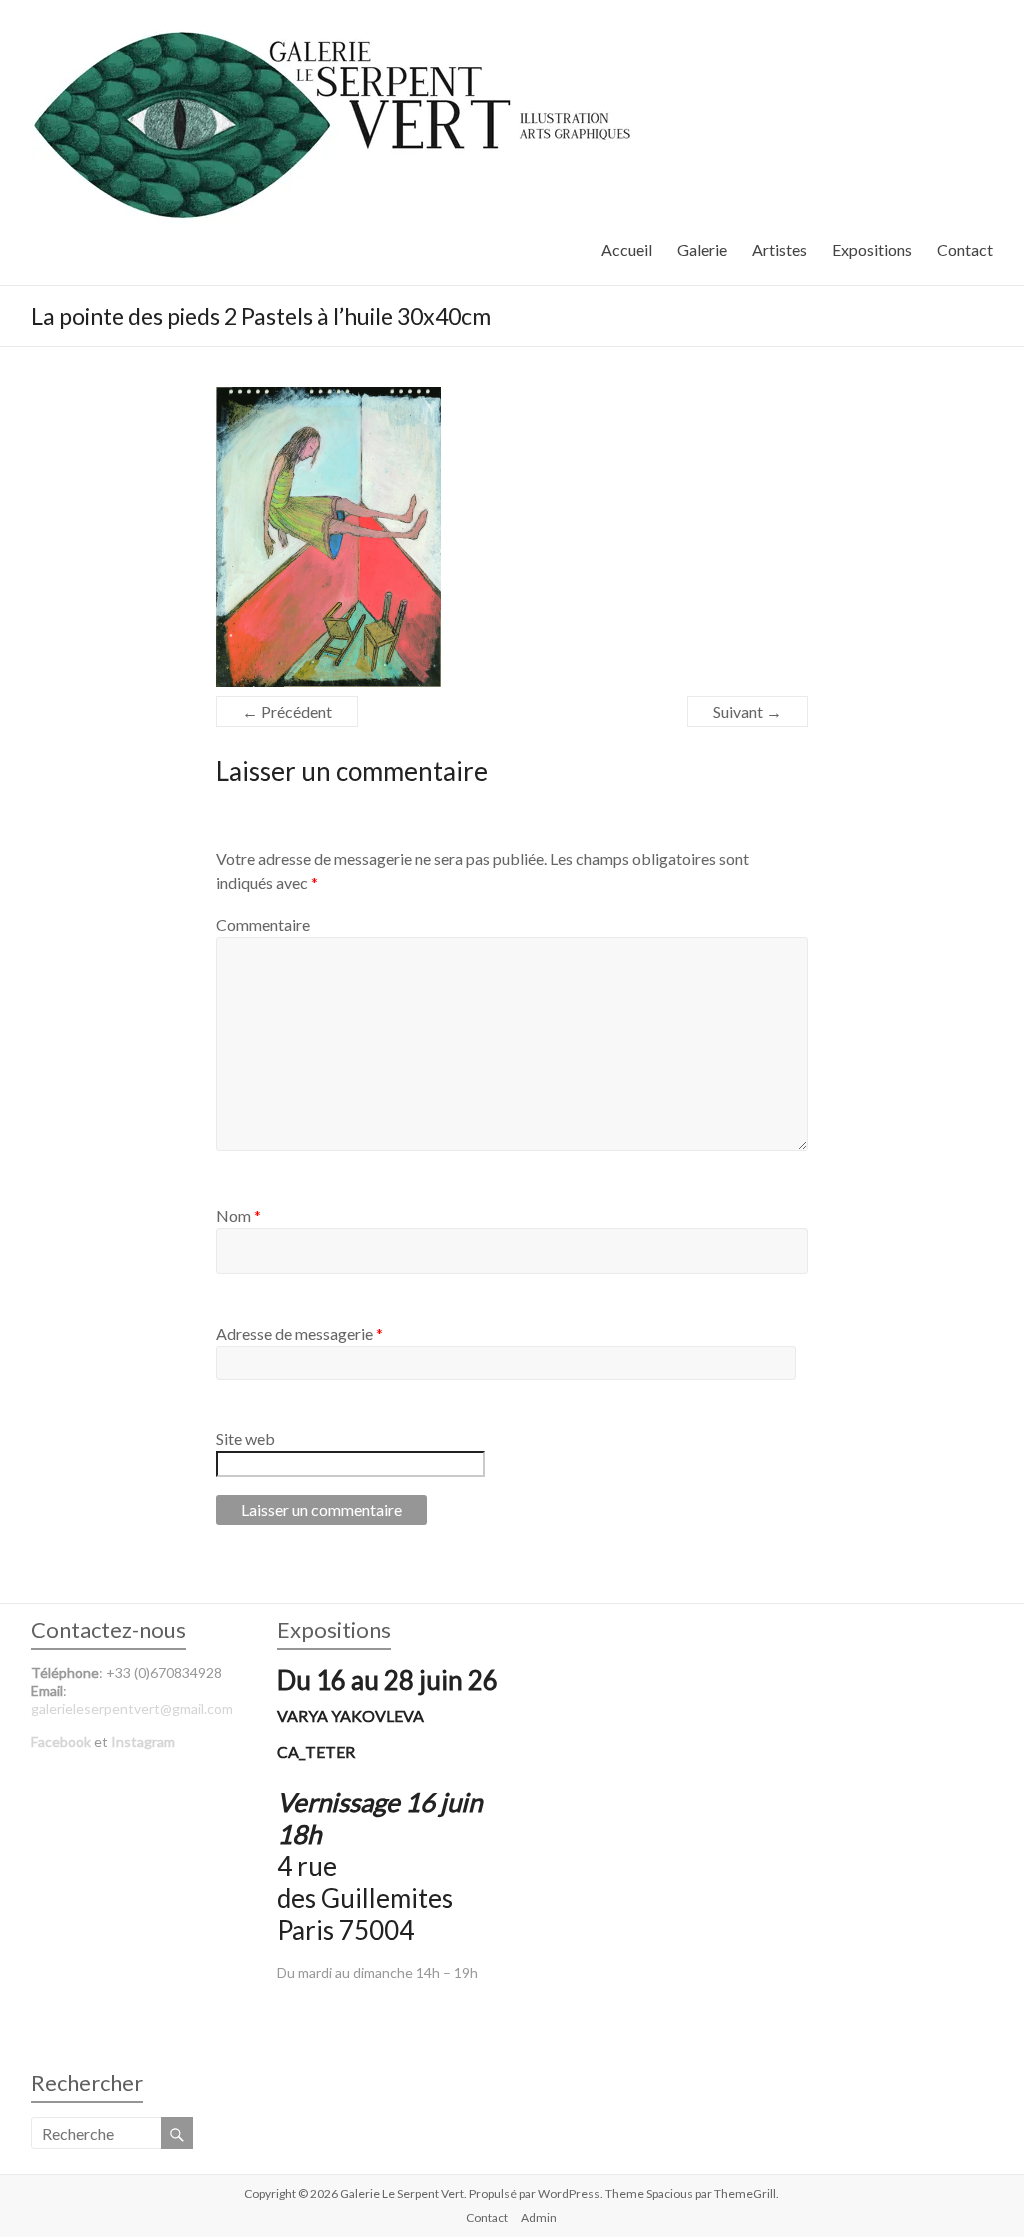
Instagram (143, 1741)
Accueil (626, 249)
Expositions (872, 249)
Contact (965, 249)
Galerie (702, 249)
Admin (539, 2217)
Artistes (779, 249)
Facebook (61, 1741)
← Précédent (287, 711)
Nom (238, 1215)
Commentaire (263, 924)
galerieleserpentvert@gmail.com (132, 1708)
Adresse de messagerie (299, 1333)
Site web (245, 1438)
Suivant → (747, 711)
